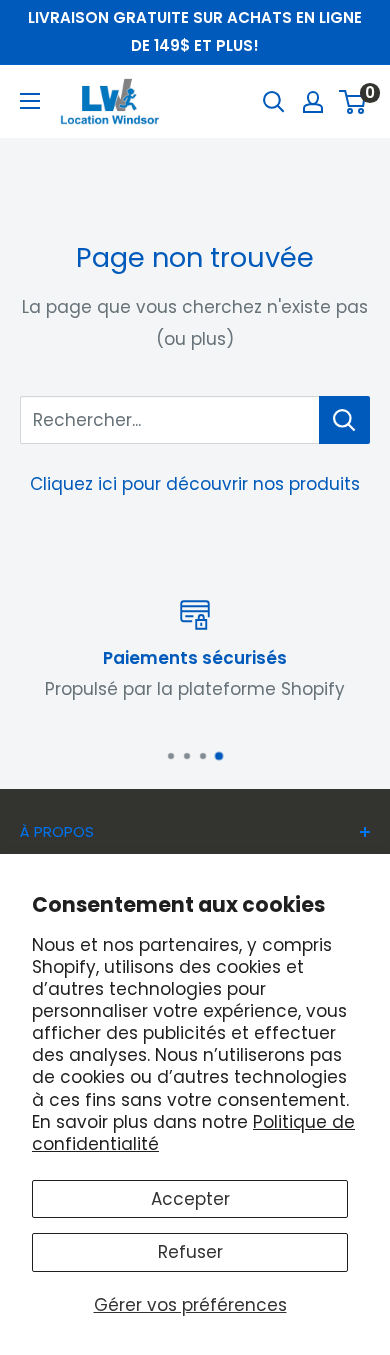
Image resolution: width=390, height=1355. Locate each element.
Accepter (190, 1199)
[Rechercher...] (344, 420)
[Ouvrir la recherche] (274, 102)
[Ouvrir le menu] (30, 101)
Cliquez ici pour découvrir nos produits (195, 484)
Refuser (190, 1252)
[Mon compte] (313, 102)
